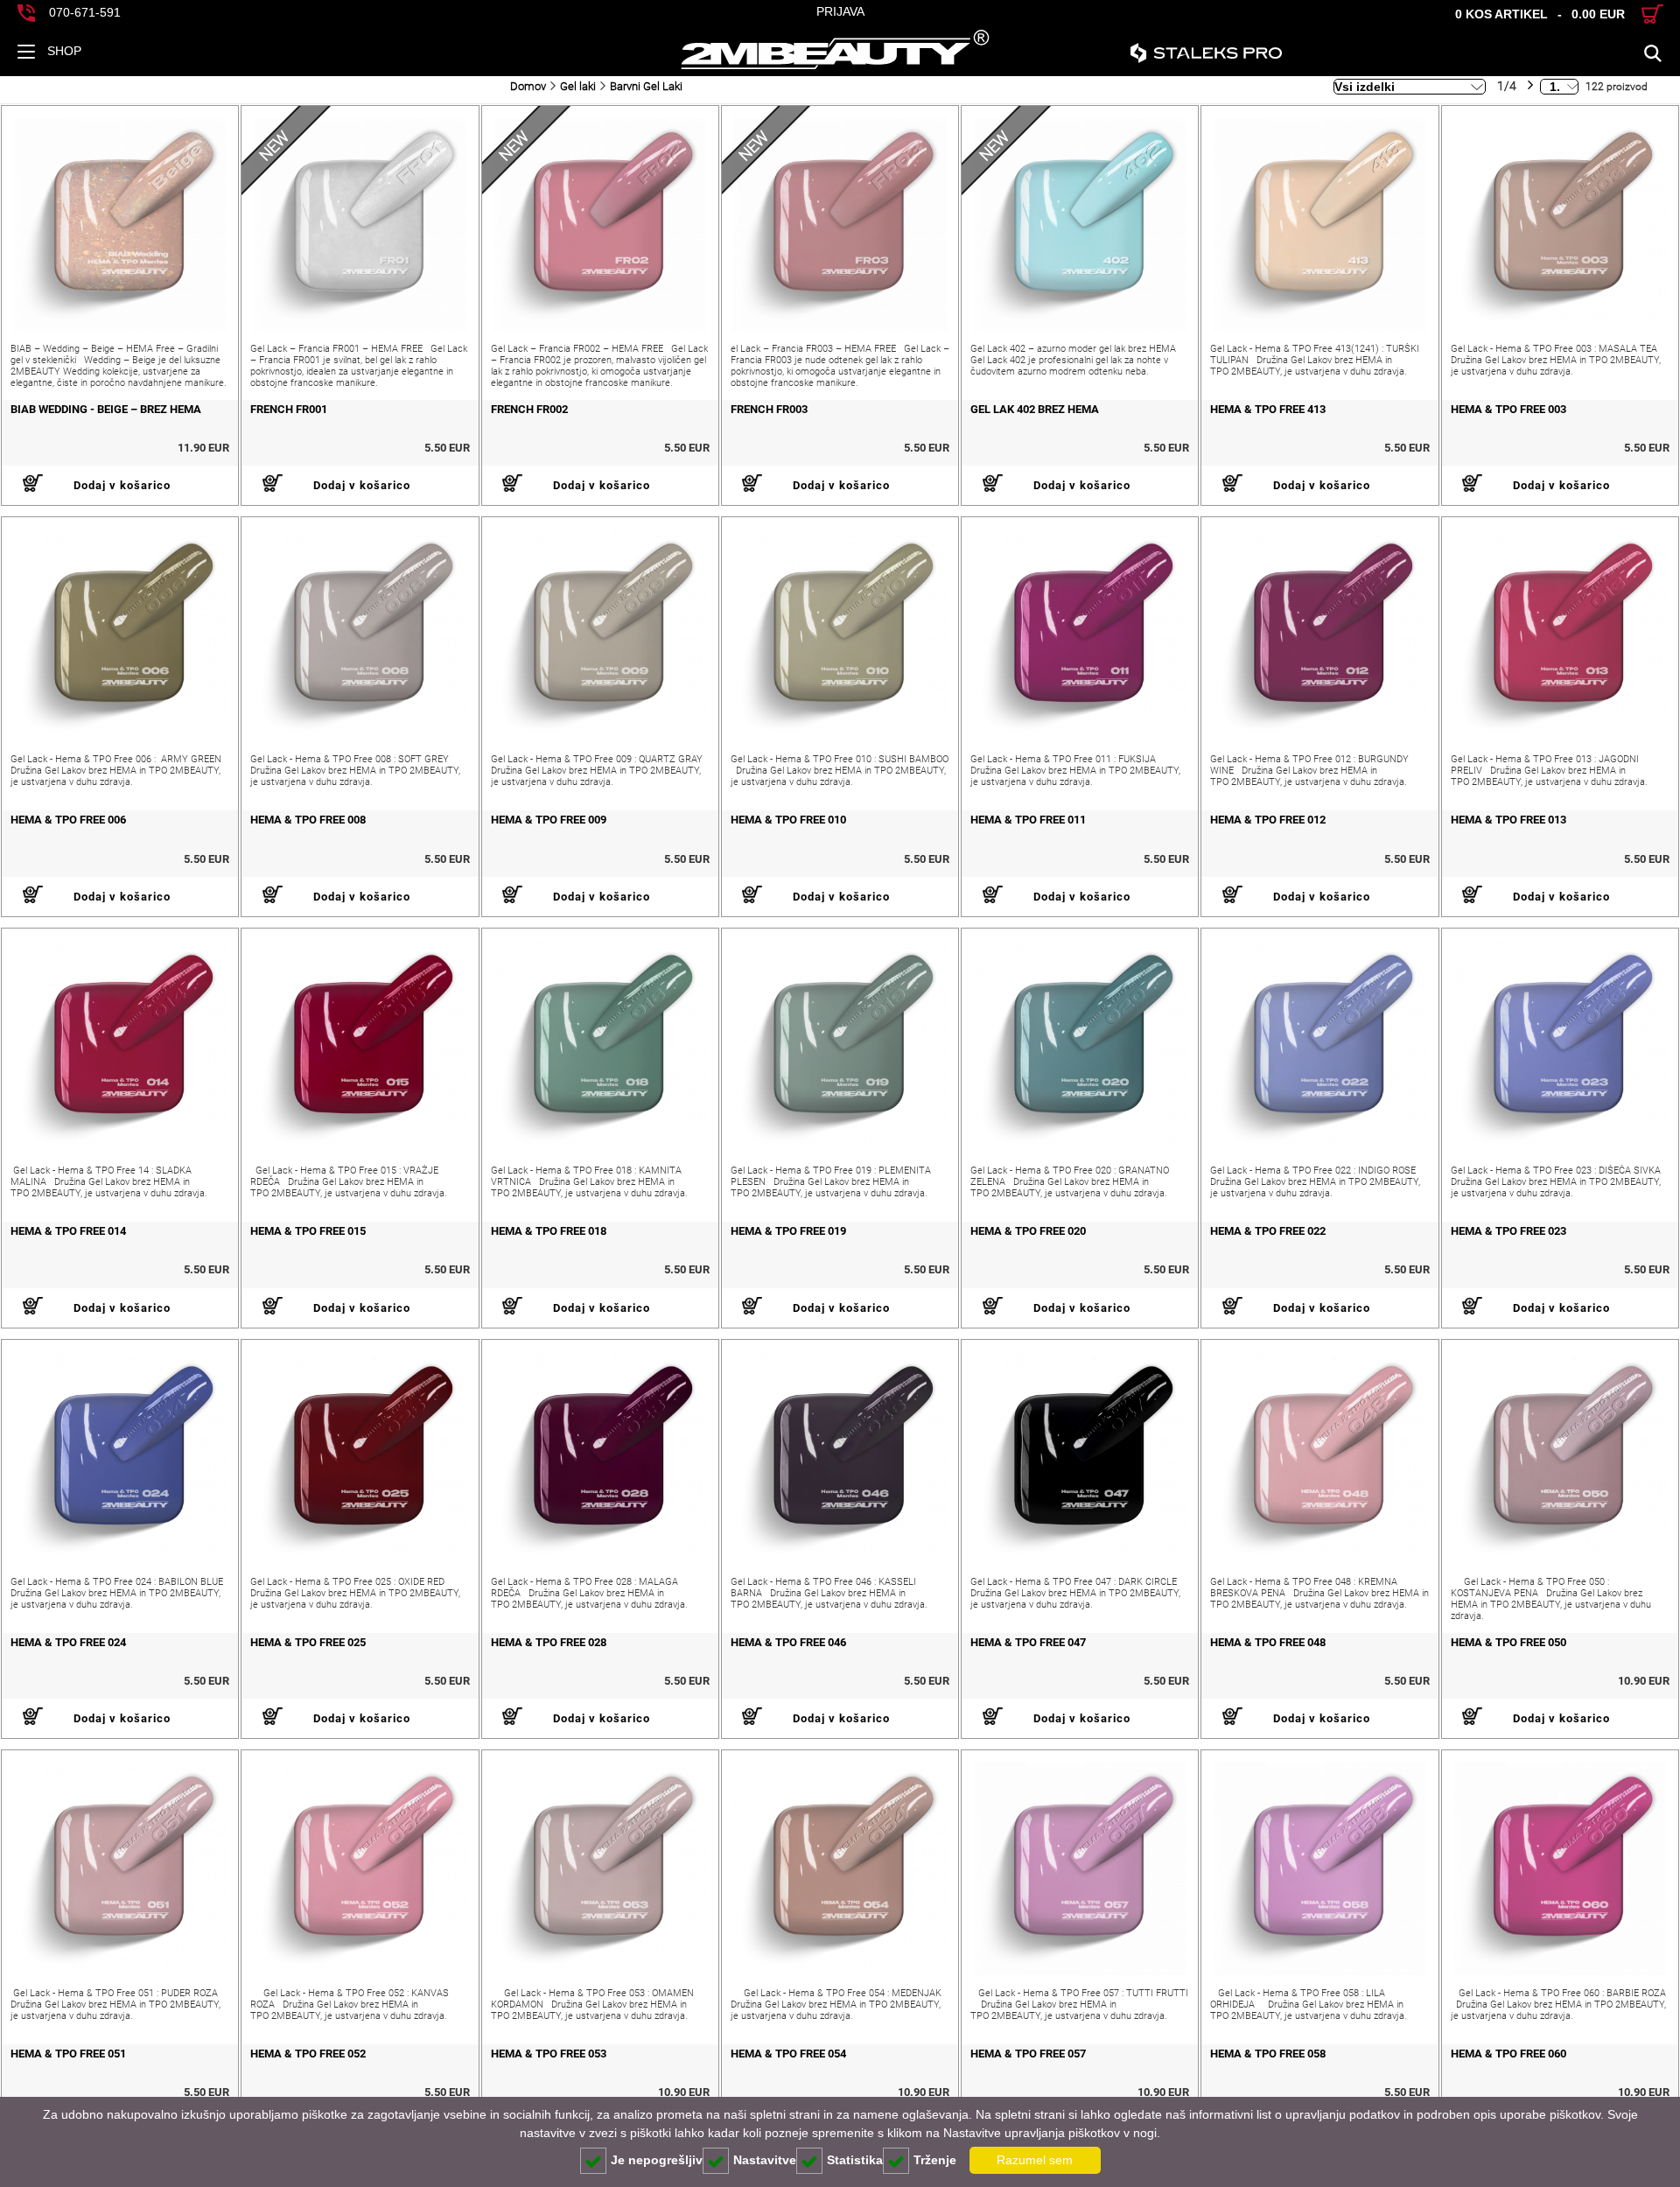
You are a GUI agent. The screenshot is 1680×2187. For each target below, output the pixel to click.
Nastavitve (765, 2160)
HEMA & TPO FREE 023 (1508, 1231)
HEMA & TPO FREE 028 (549, 1642)
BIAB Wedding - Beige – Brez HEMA (106, 409)
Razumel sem (1035, 2160)
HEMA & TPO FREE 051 (68, 2054)
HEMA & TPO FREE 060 (1508, 2054)
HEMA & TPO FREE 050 (1508, 1642)
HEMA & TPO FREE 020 (1028, 1231)
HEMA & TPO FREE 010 (788, 820)
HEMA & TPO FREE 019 (788, 1231)
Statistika (855, 2160)
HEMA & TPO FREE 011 (1028, 820)
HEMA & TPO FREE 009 (549, 820)
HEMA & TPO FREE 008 (308, 820)
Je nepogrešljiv (657, 2160)
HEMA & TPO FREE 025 (308, 1642)
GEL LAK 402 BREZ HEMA (1035, 409)
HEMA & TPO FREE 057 (1028, 2054)
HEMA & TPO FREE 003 (1508, 409)
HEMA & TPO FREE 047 (1028, 1642)
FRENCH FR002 (529, 409)
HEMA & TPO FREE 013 (1508, 820)
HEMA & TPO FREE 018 (549, 1231)
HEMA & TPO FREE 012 (1268, 820)
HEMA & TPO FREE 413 (1268, 409)
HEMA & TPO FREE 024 (68, 1642)
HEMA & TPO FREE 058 (1268, 2054)
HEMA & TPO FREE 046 (788, 1642)
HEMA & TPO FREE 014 (68, 1231)
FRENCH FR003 (769, 409)
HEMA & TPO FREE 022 (1268, 1231)
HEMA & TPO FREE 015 (308, 1231)
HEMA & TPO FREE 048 (1268, 1642)
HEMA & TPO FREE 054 (788, 2054)
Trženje (935, 2160)
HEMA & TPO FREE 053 (549, 2054)
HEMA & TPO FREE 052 (308, 2054)
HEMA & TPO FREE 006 (68, 820)
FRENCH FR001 (289, 409)
